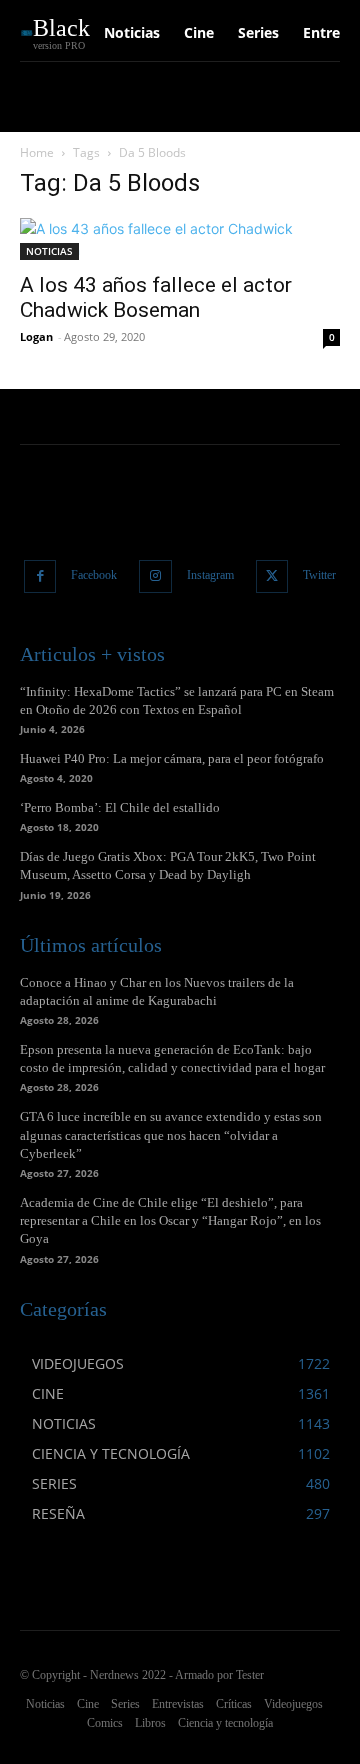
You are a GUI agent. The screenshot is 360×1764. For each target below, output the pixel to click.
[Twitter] (272, 576)
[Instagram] (155, 576)
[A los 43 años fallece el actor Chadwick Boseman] (180, 239)
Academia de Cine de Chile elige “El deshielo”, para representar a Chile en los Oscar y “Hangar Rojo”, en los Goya (170, 1220)
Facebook (94, 575)
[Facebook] (40, 576)
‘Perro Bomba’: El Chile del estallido (120, 807)
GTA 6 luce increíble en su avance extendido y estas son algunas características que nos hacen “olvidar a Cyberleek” (171, 1134)
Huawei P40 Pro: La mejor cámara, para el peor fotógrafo (172, 758)
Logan (36, 336)
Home (37, 152)
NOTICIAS (49, 251)
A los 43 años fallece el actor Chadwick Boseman (156, 297)
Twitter (319, 575)
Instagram (210, 575)
